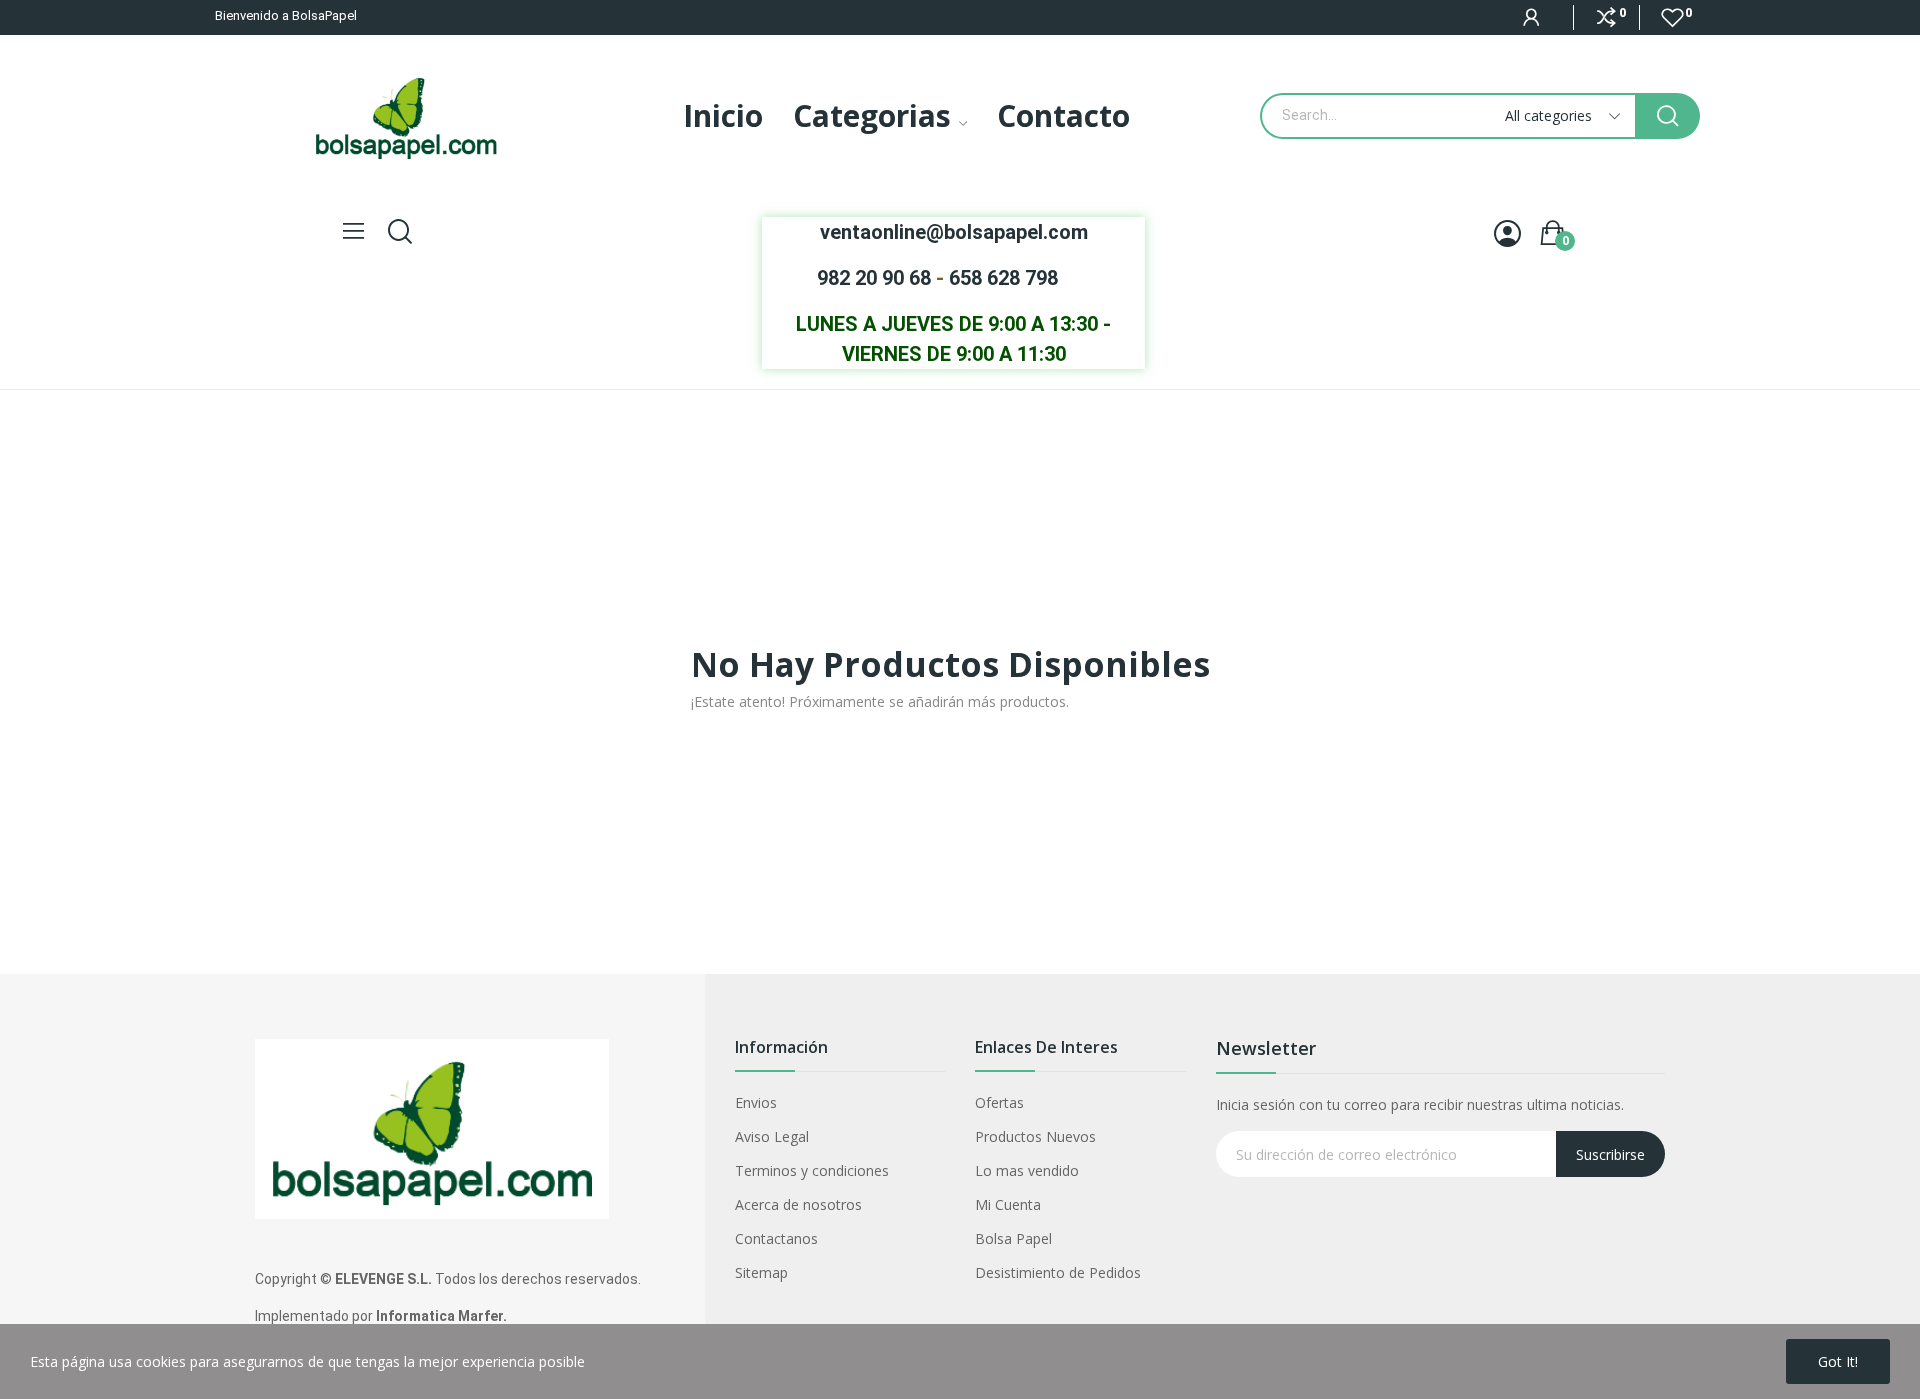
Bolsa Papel (1013, 1238)
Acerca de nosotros (798, 1204)
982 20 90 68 (874, 278)
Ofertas (999, 1102)
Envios (756, 1102)
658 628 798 (1003, 278)
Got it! (1838, 1361)
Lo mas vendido (1027, 1170)
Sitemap (761, 1272)
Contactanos (776, 1238)
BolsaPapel (324, 15)
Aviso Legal (772, 1136)
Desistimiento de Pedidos (1058, 1272)
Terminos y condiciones (812, 1170)
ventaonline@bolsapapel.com (954, 232)
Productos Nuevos (1035, 1136)
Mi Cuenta (1008, 1204)
